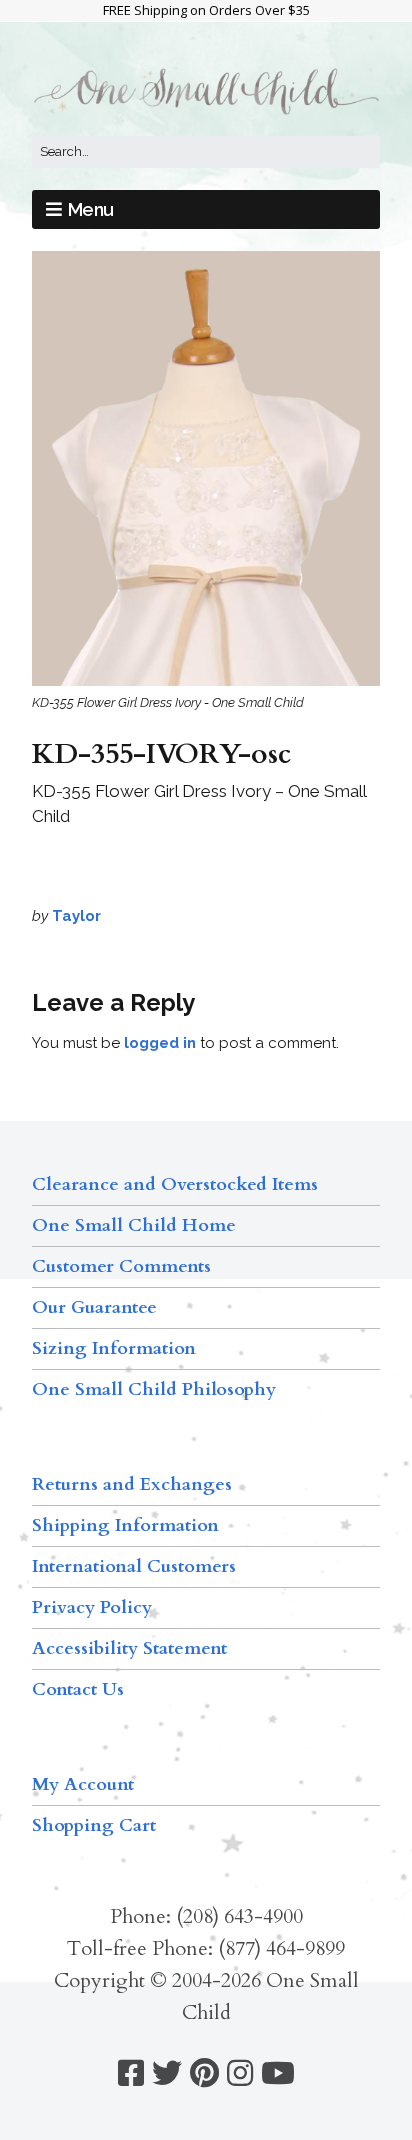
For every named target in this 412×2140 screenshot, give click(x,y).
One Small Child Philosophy (154, 1389)
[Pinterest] (204, 2073)
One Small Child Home (134, 1225)
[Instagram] (240, 2073)
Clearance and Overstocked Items (175, 1184)
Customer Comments (121, 1266)
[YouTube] (278, 2073)
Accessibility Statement (129, 1648)
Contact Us (78, 1689)
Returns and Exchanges (132, 1484)
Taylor (76, 916)
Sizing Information (114, 1348)
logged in (160, 1043)
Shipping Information (125, 1525)
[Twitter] (167, 2073)
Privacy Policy (92, 1607)
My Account (83, 1784)
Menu (91, 209)
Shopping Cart (94, 1825)
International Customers (134, 1566)
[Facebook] (131, 2073)
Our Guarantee (94, 1307)
